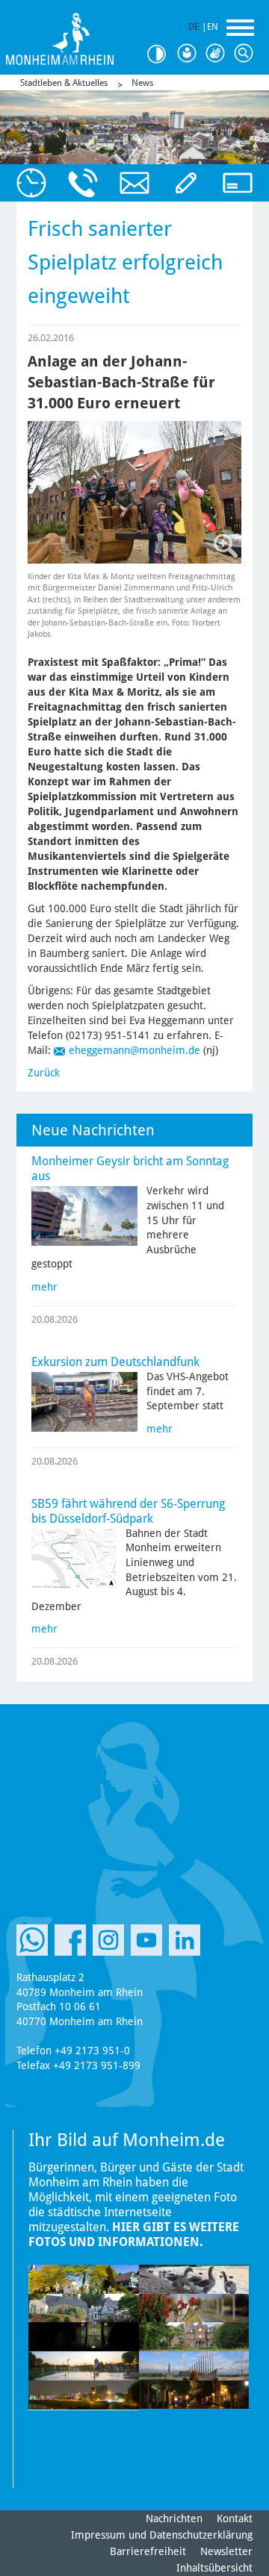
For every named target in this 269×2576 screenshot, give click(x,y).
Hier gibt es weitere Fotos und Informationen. (134, 2234)
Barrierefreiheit (148, 2551)
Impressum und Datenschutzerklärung (162, 2535)
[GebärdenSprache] (217, 54)
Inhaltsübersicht (214, 2568)
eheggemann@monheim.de (134, 1050)
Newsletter (226, 2551)
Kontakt (235, 2519)
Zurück (44, 1073)
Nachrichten (174, 2519)
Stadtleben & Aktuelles (64, 83)
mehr (44, 1287)
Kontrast (160, 54)
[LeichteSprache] (188, 54)
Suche (245, 54)
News (142, 83)
